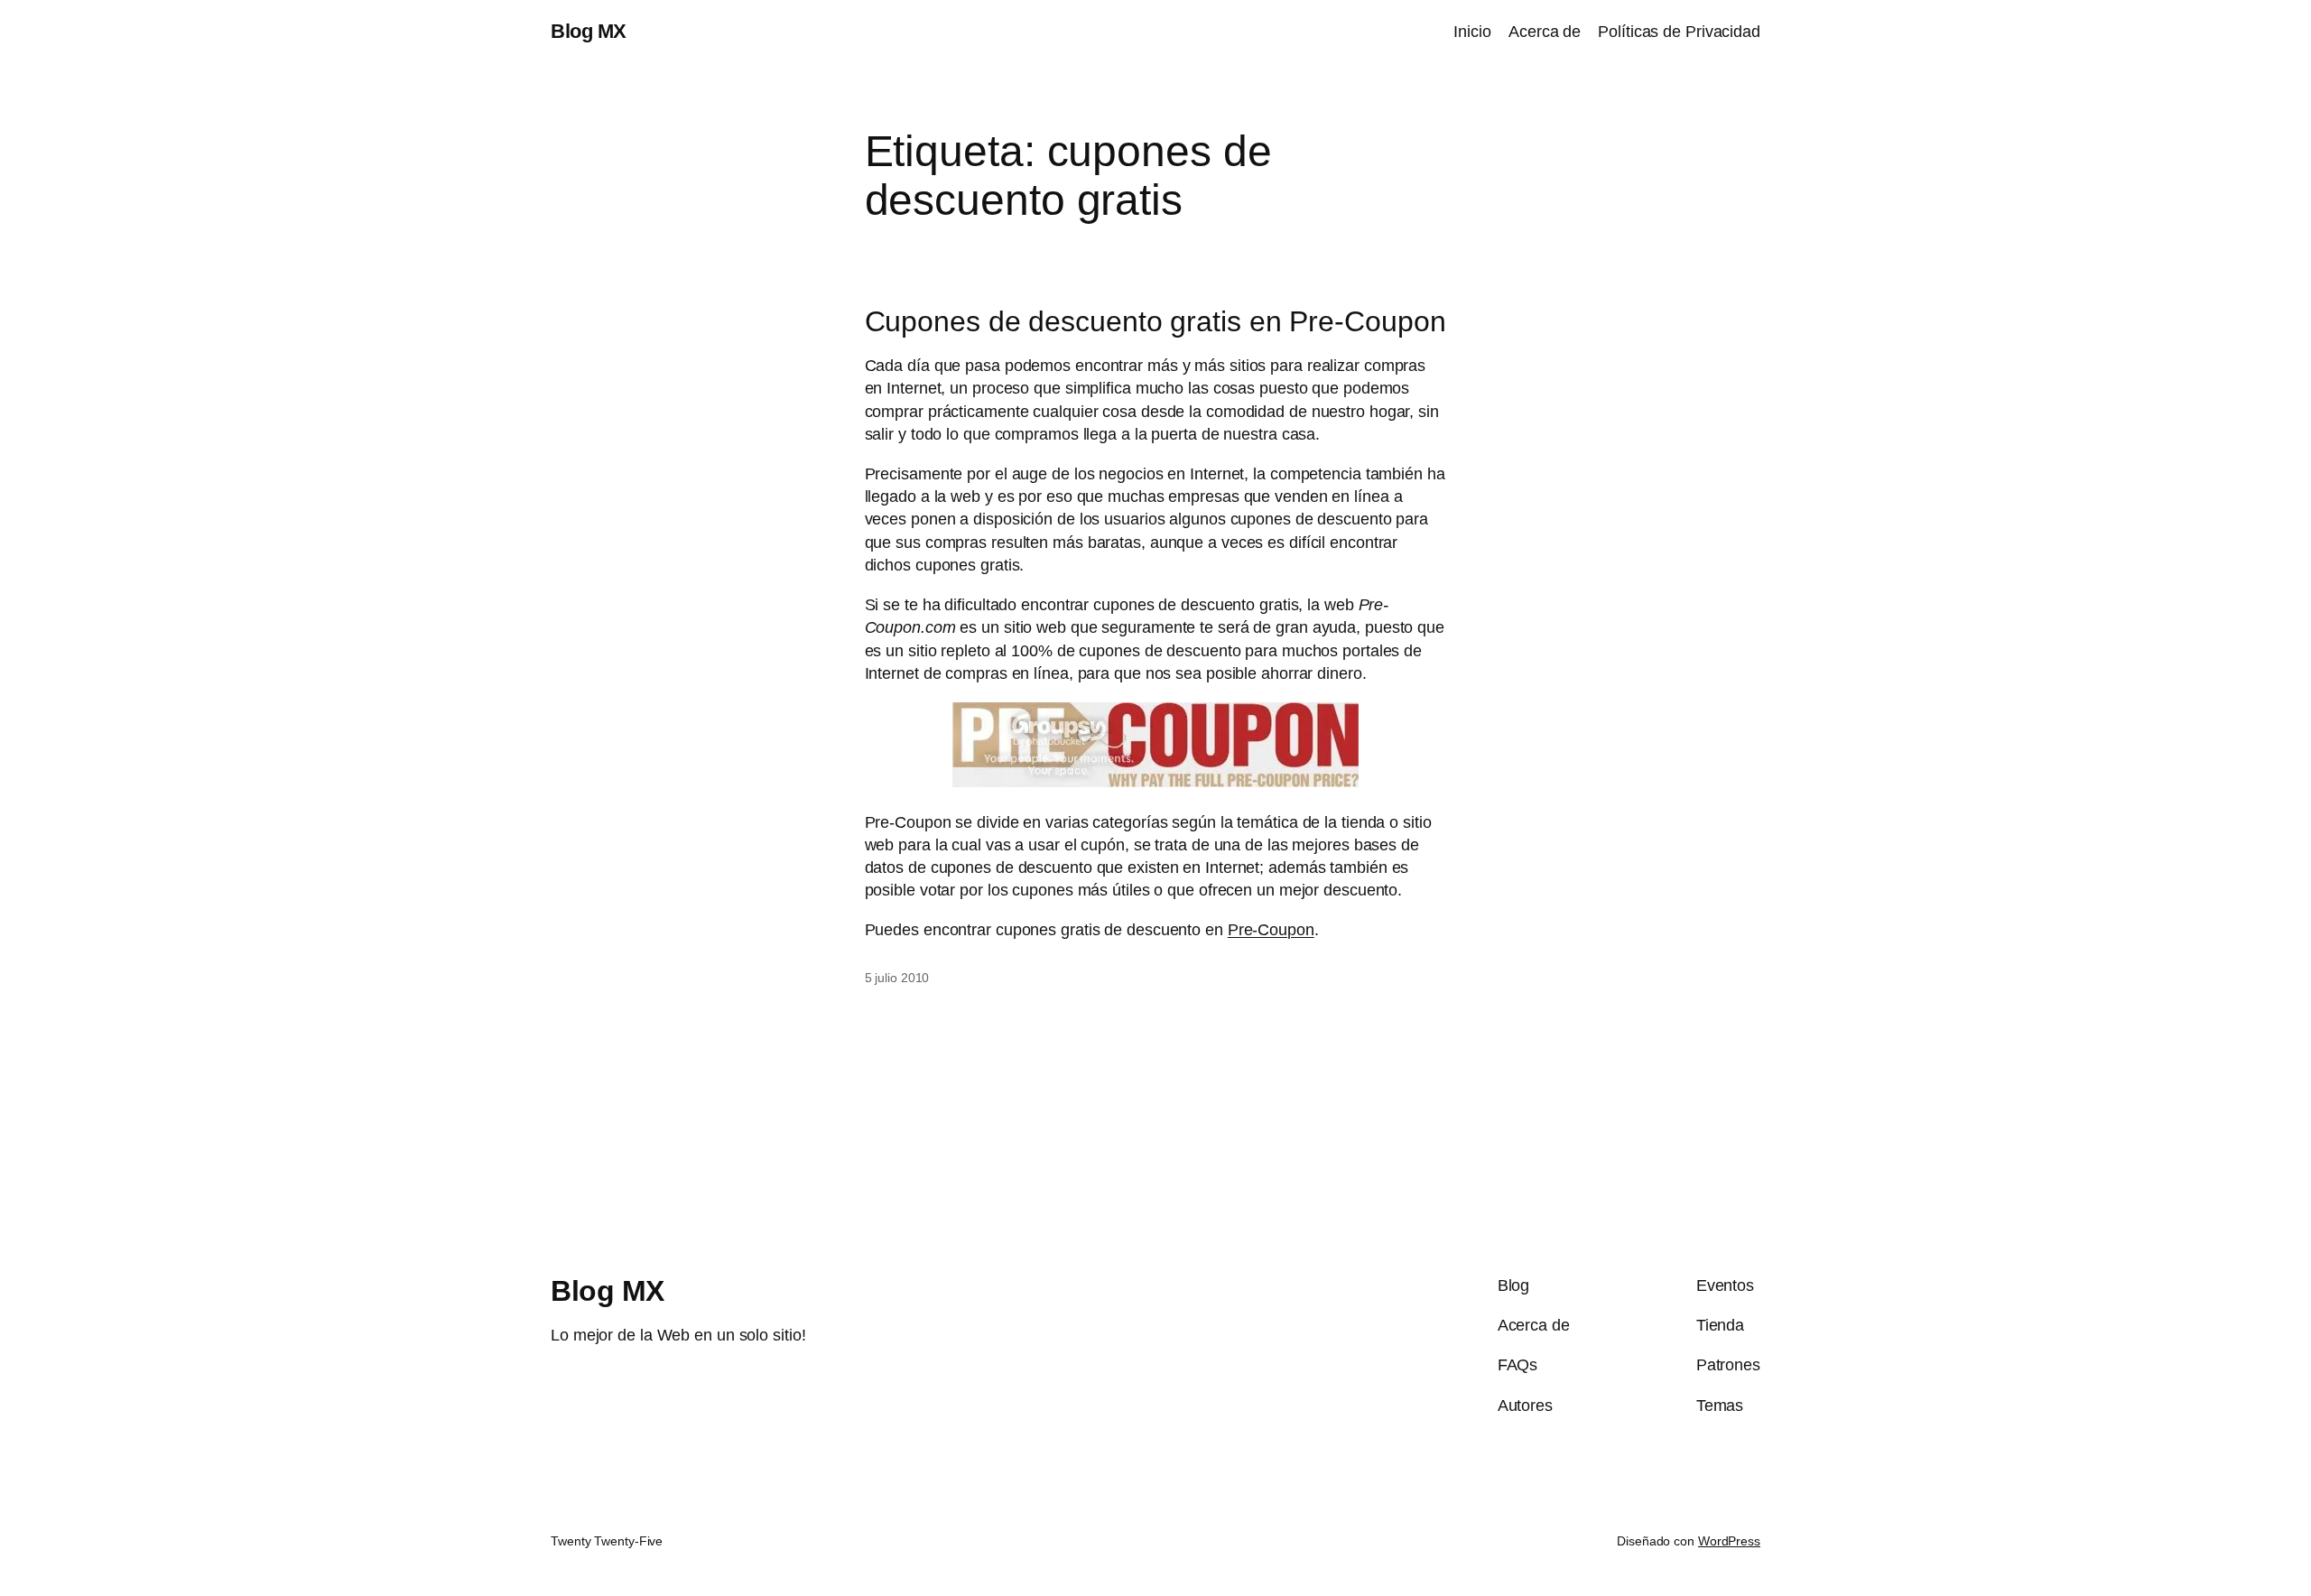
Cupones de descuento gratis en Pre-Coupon (1155, 321)
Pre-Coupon (1271, 930)
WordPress (1729, 1541)
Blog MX (589, 31)
